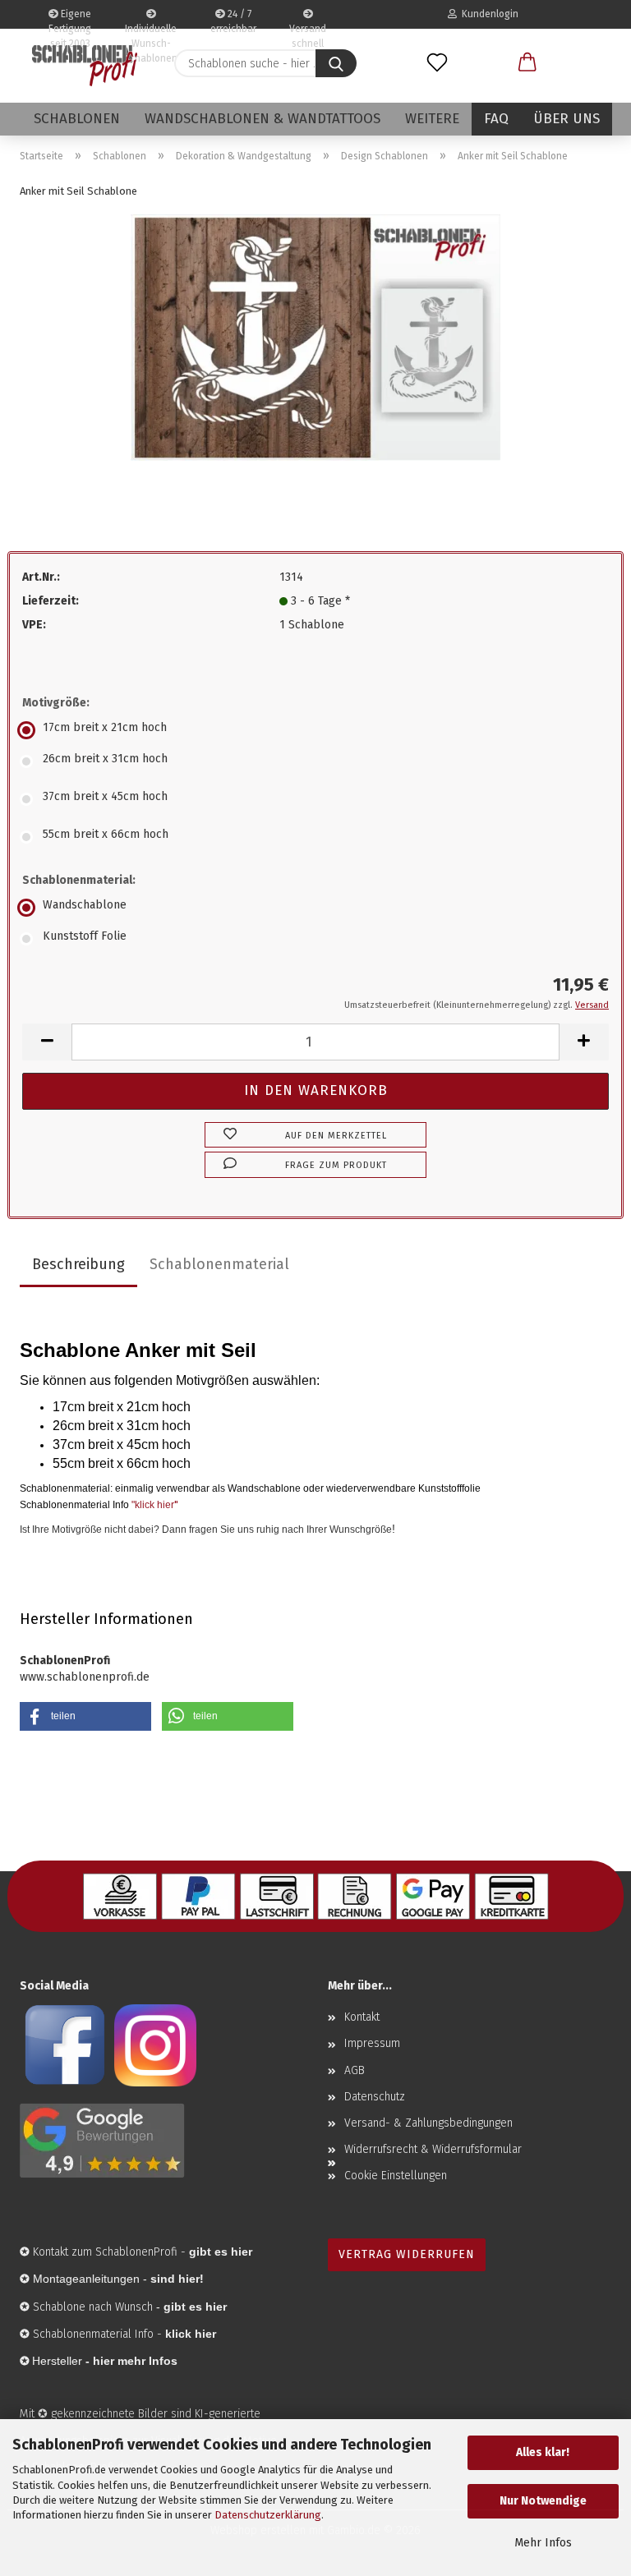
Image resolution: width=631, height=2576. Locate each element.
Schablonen (77, 119)
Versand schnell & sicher (308, 26)
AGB (355, 2070)
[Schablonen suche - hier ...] (336, 63)
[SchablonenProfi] (85, 66)
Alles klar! (543, 2452)
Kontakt (362, 2017)
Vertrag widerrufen (407, 2254)
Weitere (432, 119)
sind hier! (177, 2279)
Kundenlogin (488, 14)
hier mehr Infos (135, 2361)
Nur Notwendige (543, 2501)
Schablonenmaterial (219, 1264)
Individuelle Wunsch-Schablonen (151, 26)
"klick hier (153, 1505)
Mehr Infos (543, 2543)
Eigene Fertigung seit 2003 (70, 18)
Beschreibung (78, 1264)
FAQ (496, 119)
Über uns (567, 119)
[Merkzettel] (437, 63)
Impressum (372, 2043)
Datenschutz (375, 2097)
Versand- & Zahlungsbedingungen (428, 2123)
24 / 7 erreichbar (233, 18)
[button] (527, 63)
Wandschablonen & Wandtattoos (263, 119)
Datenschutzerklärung (268, 2515)
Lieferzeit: (51, 601)
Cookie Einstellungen (396, 2176)
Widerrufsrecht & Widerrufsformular (433, 2149)
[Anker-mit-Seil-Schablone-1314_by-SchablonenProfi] (315, 336)
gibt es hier (195, 2307)
